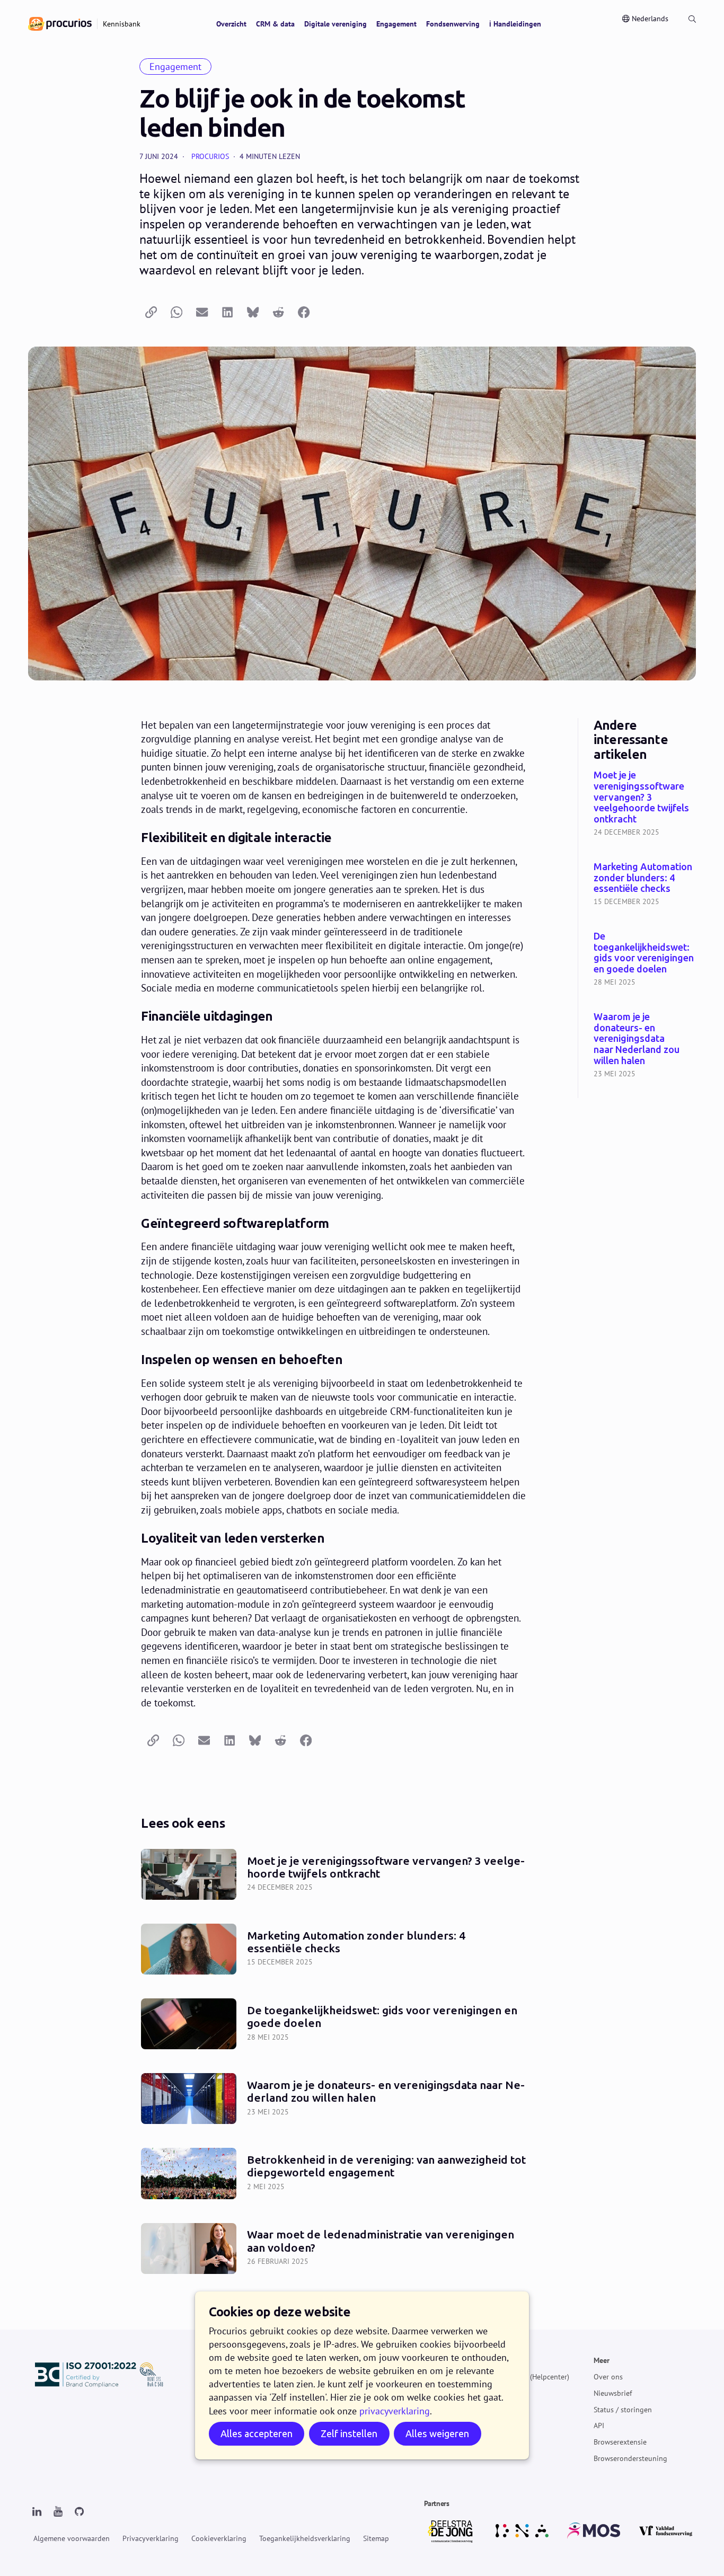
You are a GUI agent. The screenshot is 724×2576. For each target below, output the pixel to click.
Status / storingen (623, 2409)
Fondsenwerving (453, 24)
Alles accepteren (257, 2434)
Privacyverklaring (151, 2538)
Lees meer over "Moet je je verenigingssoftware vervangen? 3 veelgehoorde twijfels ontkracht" (645, 804)
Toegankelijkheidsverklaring (305, 2538)
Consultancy (500, 2425)
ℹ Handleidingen (515, 24)
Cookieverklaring (219, 2538)
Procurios (210, 156)
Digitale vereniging (335, 24)
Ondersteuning (504, 2360)
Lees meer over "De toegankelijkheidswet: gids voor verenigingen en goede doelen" (645, 960)
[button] (151, 312)
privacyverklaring (395, 2411)
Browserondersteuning (630, 2458)
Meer (602, 2360)
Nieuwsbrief (613, 2393)
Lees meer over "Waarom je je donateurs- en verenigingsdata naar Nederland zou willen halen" (645, 1046)
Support (493, 2409)
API (599, 2425)
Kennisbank (499, 2393)
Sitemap (376, 2538)
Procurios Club (504, 2442)
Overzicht (231, 24)
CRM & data (275, 24)
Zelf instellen (349, 2434)
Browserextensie (620, 2442)
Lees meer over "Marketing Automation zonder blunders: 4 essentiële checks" (645, 885)
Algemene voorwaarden (72, 2538)
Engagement (396, 24)
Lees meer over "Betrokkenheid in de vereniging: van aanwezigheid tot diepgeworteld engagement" (334, 2173)
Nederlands (650, 19)
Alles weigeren (437, 2434)
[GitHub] (79, 2512)
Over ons (608, 2377)
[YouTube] (58, 2512)
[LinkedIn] (37, 2512)
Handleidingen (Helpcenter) (525, 2377)
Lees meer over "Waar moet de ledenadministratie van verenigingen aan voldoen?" (334, 2248)
